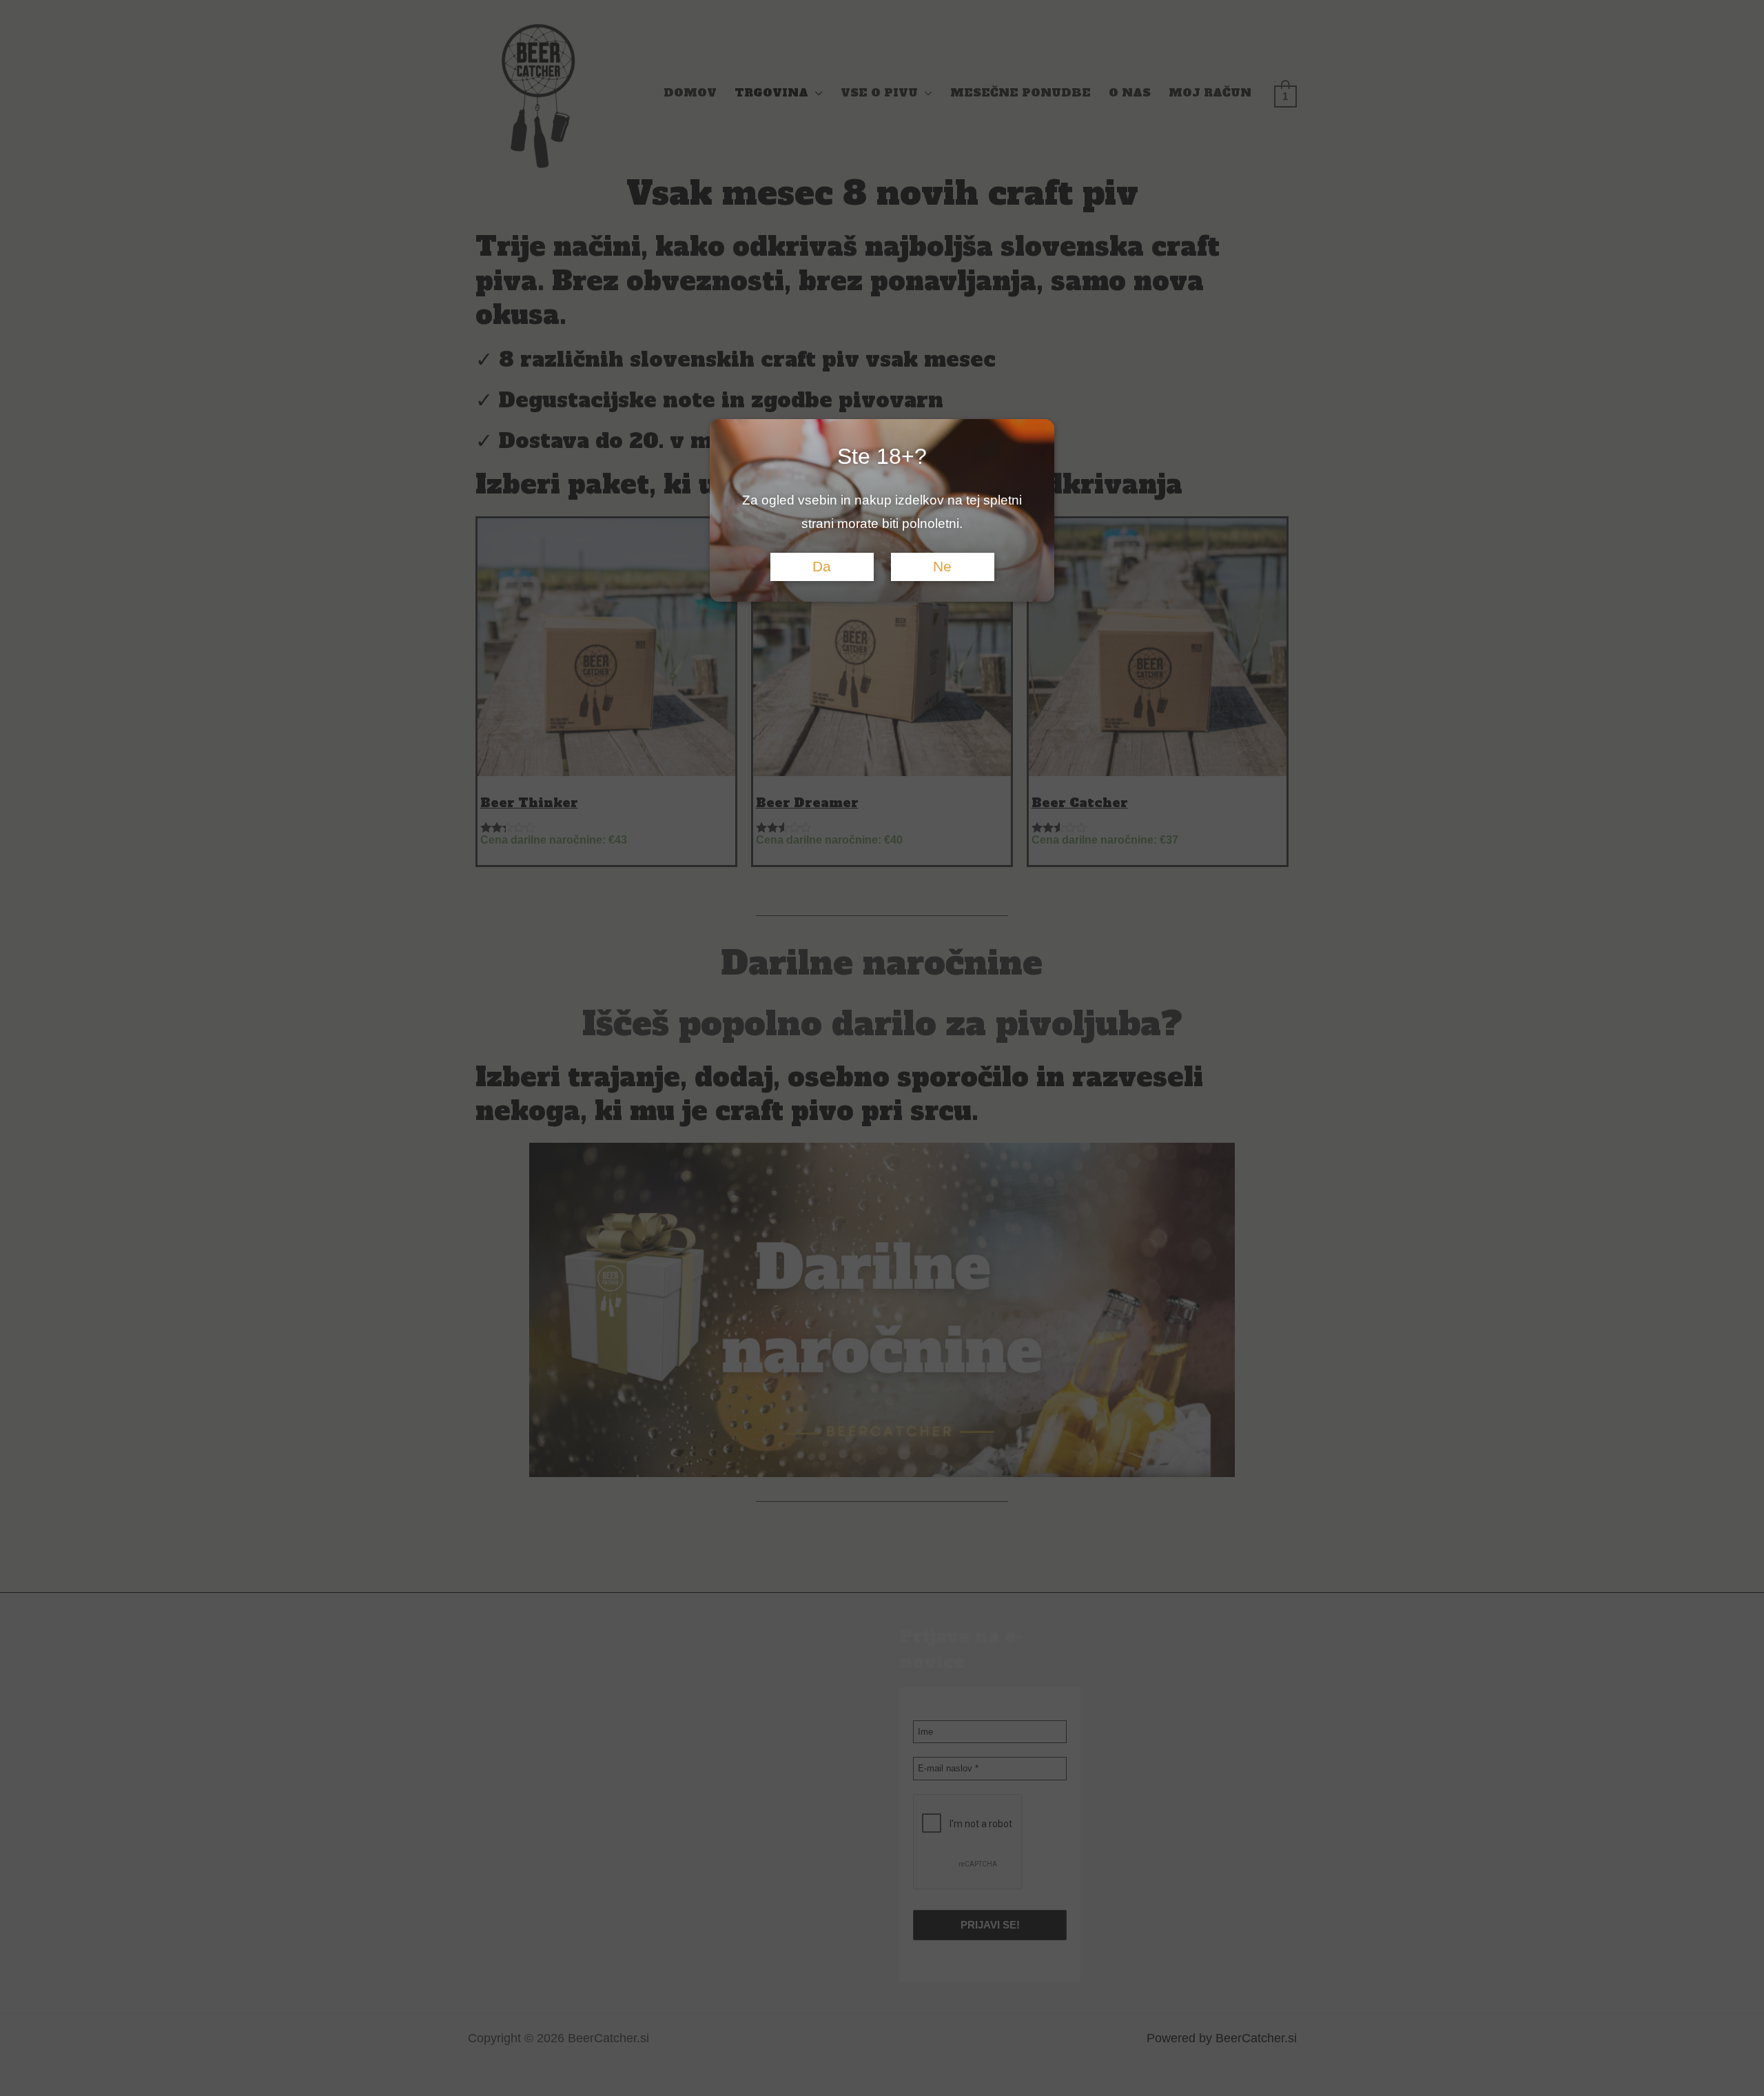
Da (822, 567)
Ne (942, 567)
